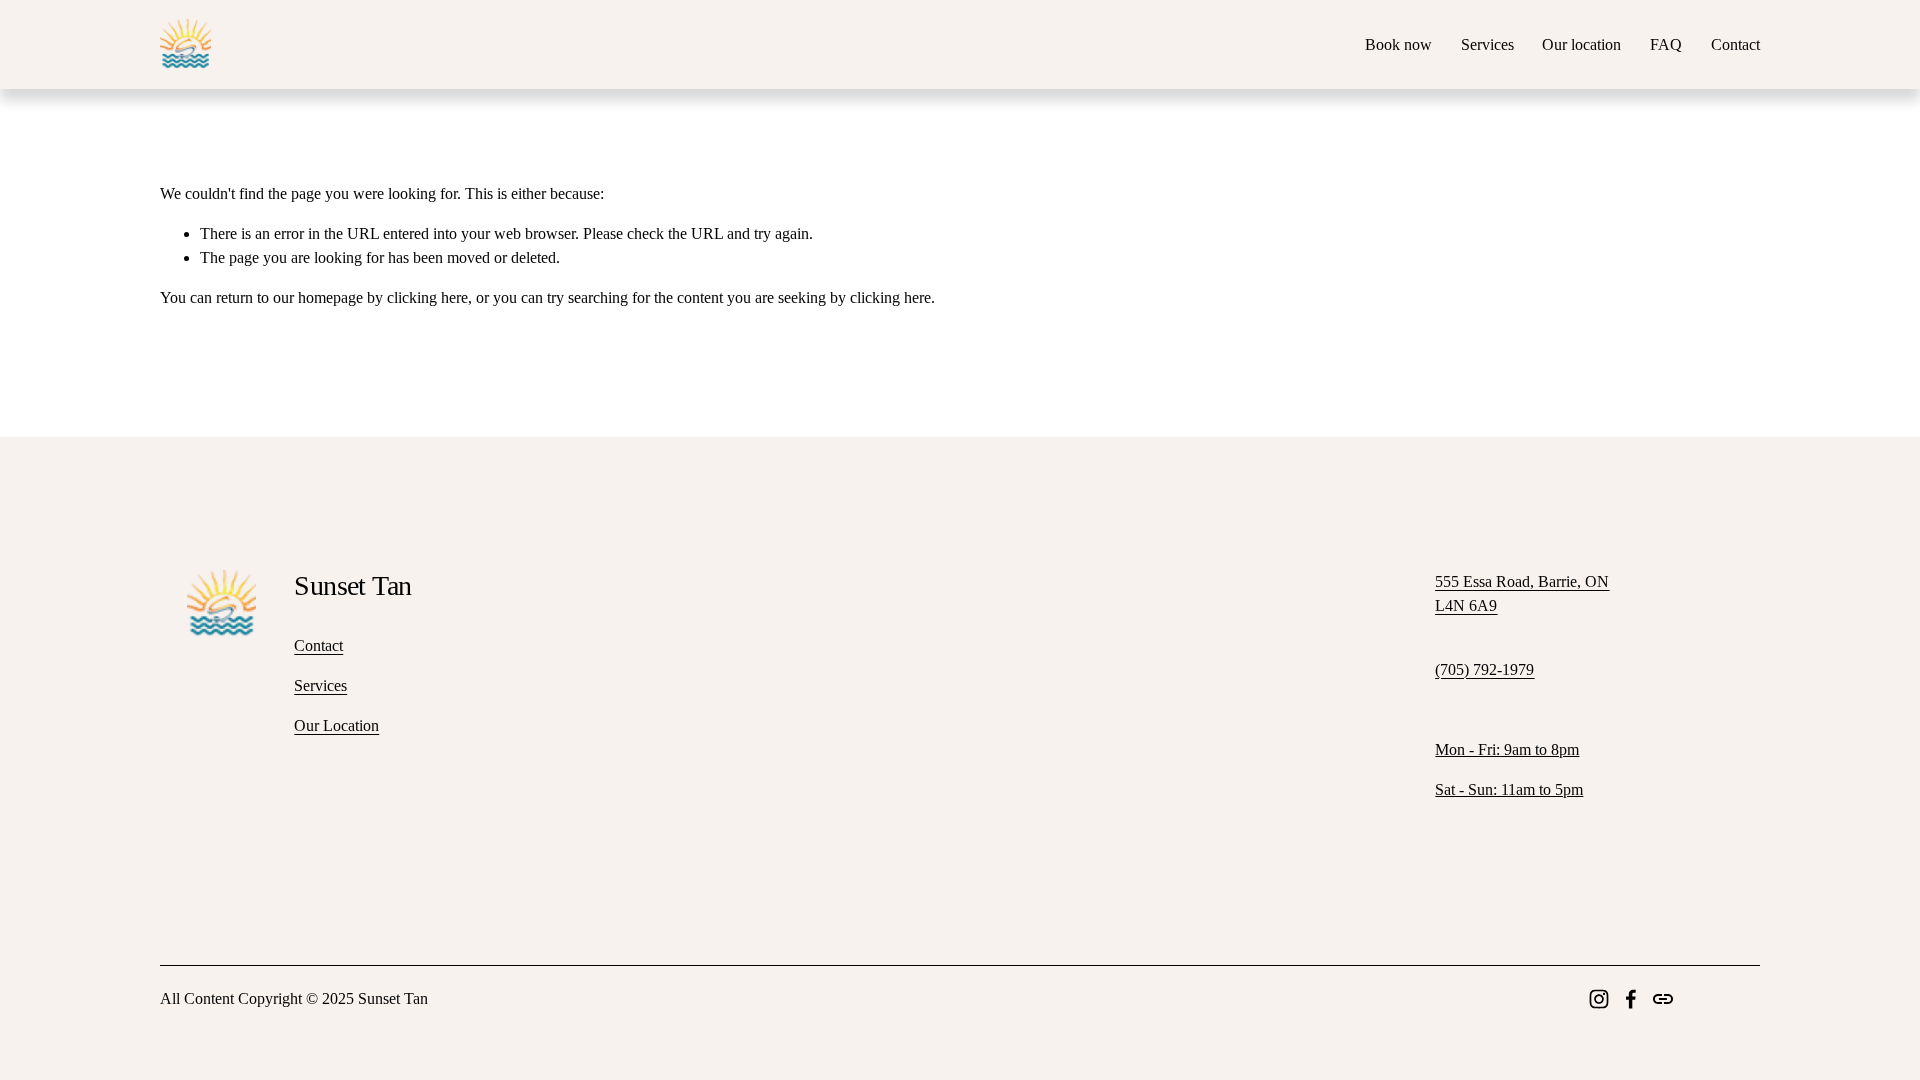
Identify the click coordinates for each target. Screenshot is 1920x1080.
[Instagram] (1599, 999)
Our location (1581, 44)
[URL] (1663, 999)
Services (1487, 44)
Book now (1398, 44)
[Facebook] (1631, 999)
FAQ (1666, 44)
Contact (1735, 44)
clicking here (427, 297)
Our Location (336, 725)
